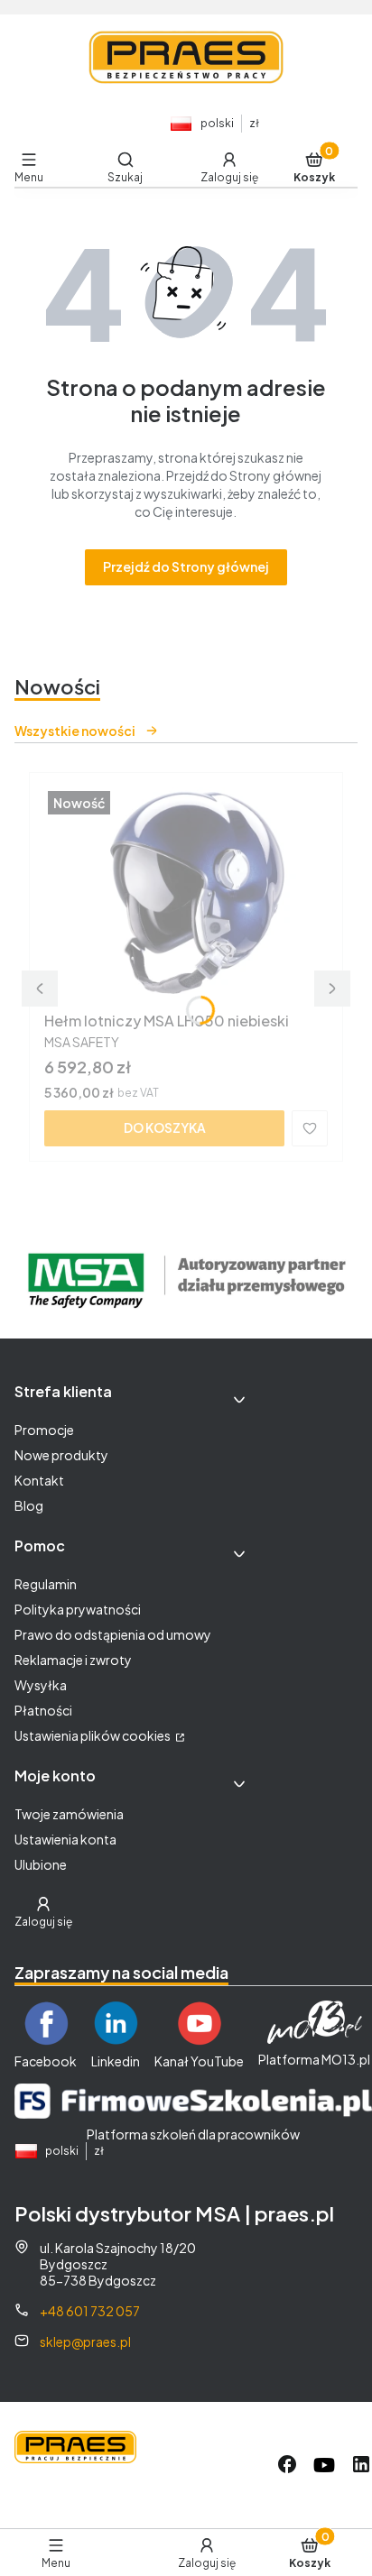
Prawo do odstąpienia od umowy (113, 1634)
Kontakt (39, 1480)
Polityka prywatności (78, 1609)
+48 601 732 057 (90, 2311)
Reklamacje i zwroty (73, 1660)
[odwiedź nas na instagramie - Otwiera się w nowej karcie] (324, 2465)
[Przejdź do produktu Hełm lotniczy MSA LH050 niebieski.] (186, 896)
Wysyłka (41, 1685)
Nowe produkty (61, 1455)
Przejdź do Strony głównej (186, 566)
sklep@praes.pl (85, 2341)
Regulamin (46, 1584)
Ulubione (41, 1864)
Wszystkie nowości (75, 731)
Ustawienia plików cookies (93, 1735)
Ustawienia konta (65, 1839)
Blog (29, 1505)
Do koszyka (165, 1127)
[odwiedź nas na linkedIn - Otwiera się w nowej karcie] (361, 2465)
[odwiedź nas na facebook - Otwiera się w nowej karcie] (287, 2465)
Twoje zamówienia (69, 1814)
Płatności (43, 1710)
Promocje (44, 1430)
